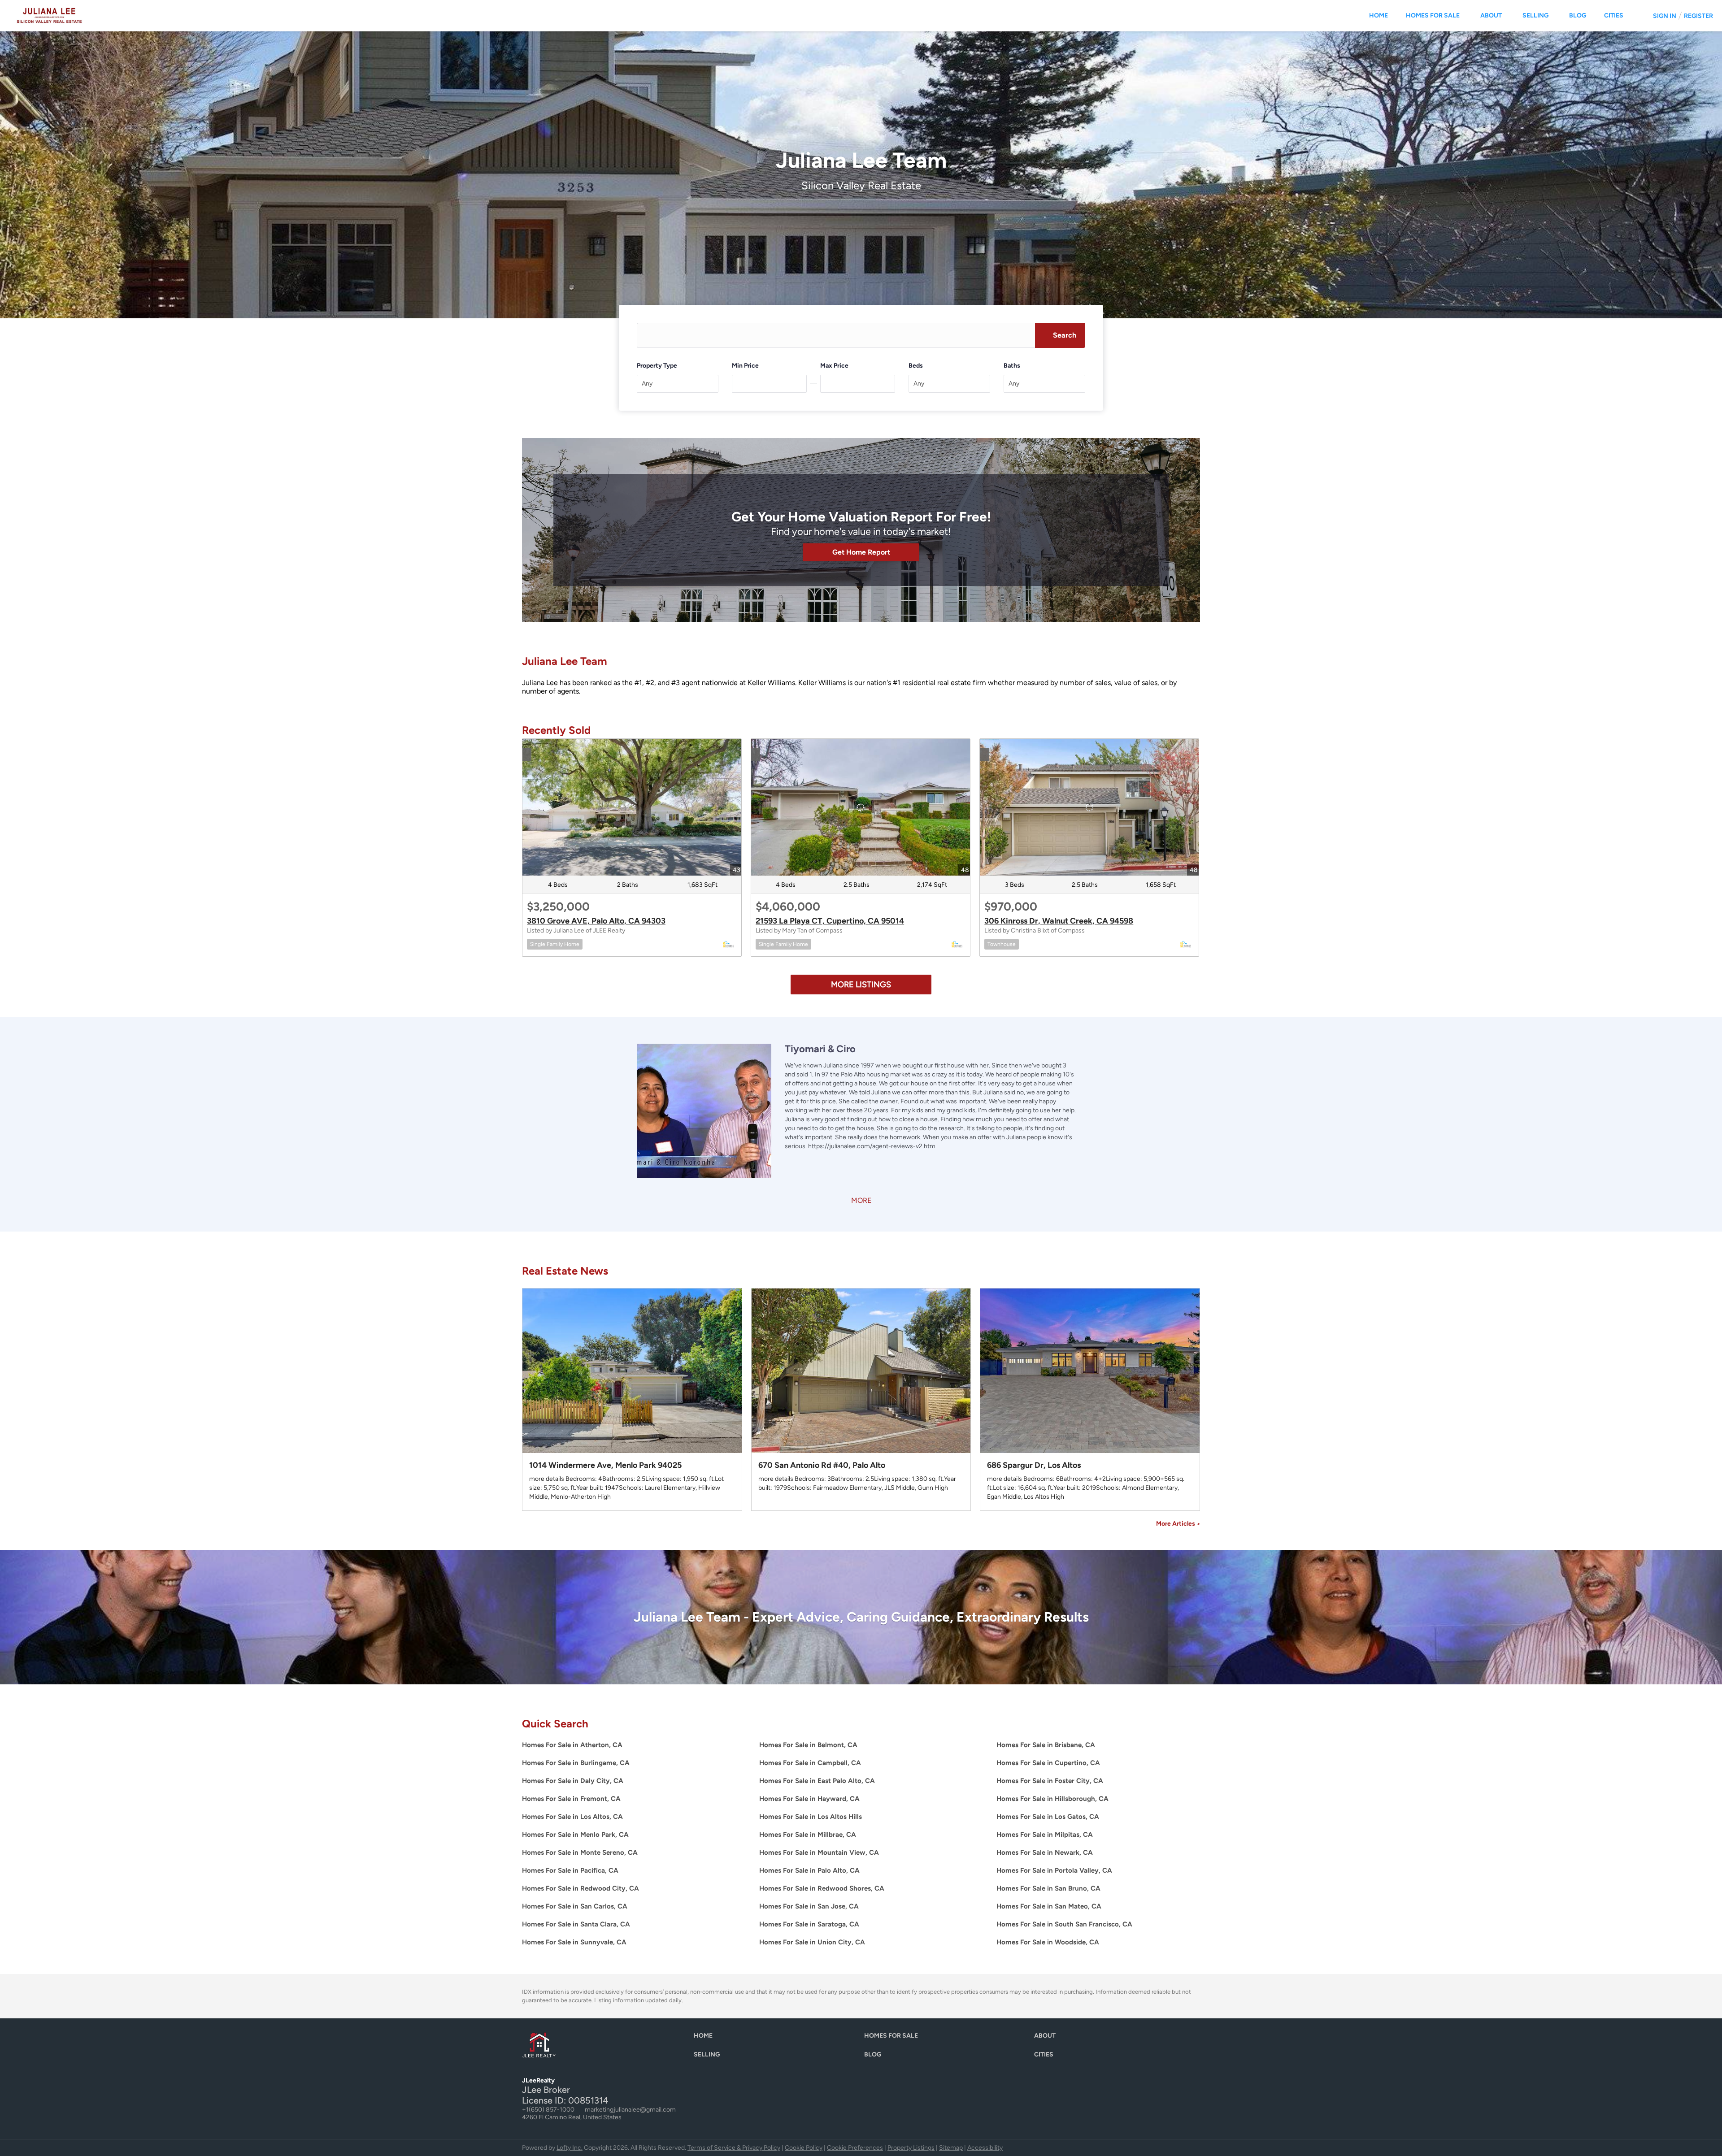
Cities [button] (1614, 15)
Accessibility (985, 2148)
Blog (1578, 15)
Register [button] (1698, 16)
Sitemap (951, 2148)
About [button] (1491, 15)
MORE (861, 1200)
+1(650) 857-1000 (548, 2110)
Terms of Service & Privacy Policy (734, 2148)
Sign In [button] (1665, 16)
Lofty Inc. (570, 2148)
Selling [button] (1535, 15)
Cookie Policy (804, 2148)
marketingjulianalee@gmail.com (630, 2110)
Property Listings (911, 2148)
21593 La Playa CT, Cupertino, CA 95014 (830, 921)
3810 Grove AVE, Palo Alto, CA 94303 (596, 921)
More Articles (1178, 1524)
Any (647, 384)
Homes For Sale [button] (1433, 15)
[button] (1060, 335)
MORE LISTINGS (861, 985)
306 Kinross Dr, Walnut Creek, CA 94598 (1059, 921)
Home (1378, 15)
